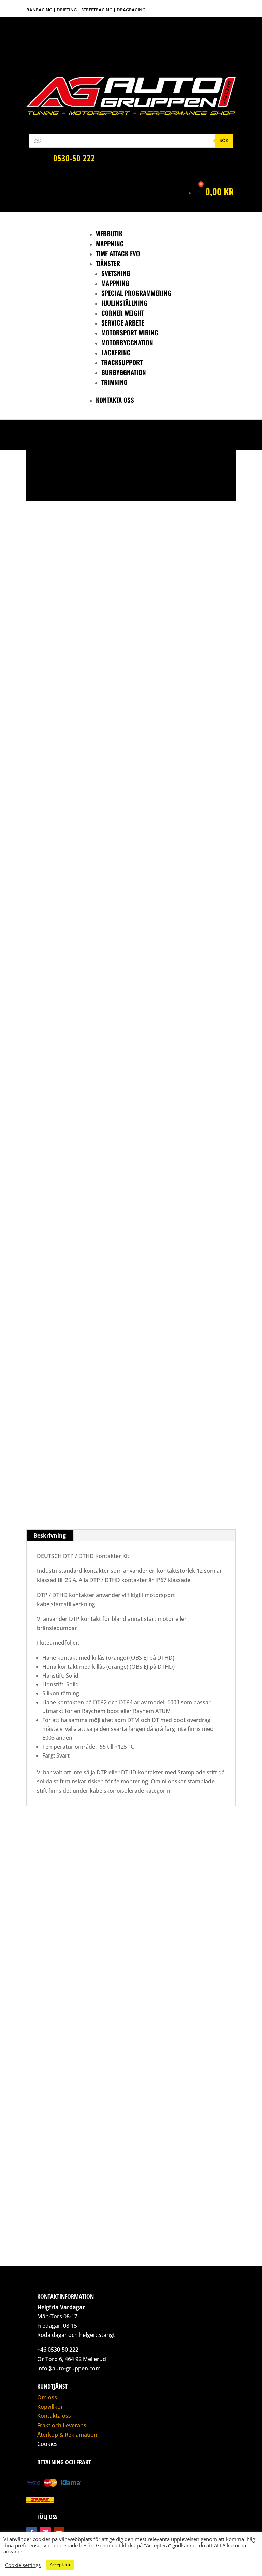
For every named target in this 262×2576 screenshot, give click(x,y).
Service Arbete (123, 322)
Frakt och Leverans (62, 2425)
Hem (37, 699)
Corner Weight (123, 313)
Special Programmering (136, 293)
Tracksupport (122, 362)
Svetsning (116, 273)
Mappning (110, 243)
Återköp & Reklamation (67, 2435)
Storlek (59, 1484)
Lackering (116, 352)
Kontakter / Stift (80, 699)
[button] (37, 483)
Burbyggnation (124, 372)
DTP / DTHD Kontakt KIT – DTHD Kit (79, 1129)
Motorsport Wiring (130, 332)
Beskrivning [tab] (50, 1535)
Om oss (47, 2397)
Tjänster (108, 263)
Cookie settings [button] (23, 2565)
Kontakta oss (115, 400)
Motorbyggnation (127, 342)
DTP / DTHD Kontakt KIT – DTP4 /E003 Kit (86, 1464)
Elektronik (53, 699)
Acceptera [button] (60, 2565)
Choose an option (56, 971)
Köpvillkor (50, 2407)
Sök (224, 140)
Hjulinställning (124, 303)
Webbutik (109, 233)
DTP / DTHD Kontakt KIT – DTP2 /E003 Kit (86, 1297)
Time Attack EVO (118, 253)
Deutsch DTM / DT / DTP (118, 699)
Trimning (114, 382)
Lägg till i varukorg (100, 1506)
